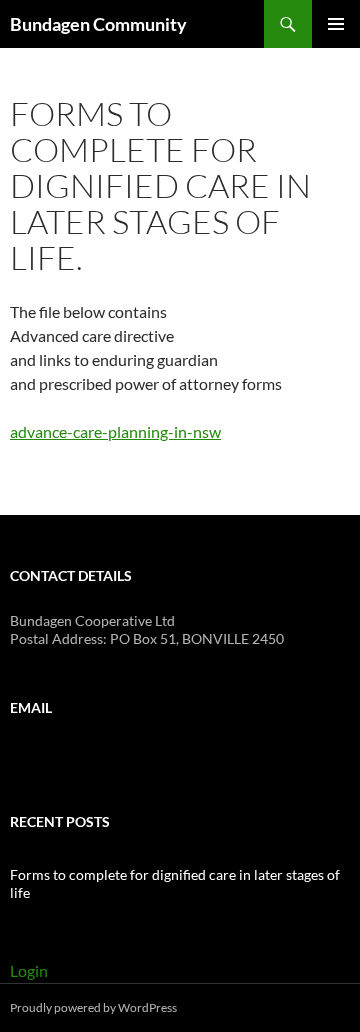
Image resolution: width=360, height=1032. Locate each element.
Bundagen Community (98, 24)
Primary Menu (336, 24)
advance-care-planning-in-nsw (115, 431)
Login (29, 970)
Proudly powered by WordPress (93, 1007)
